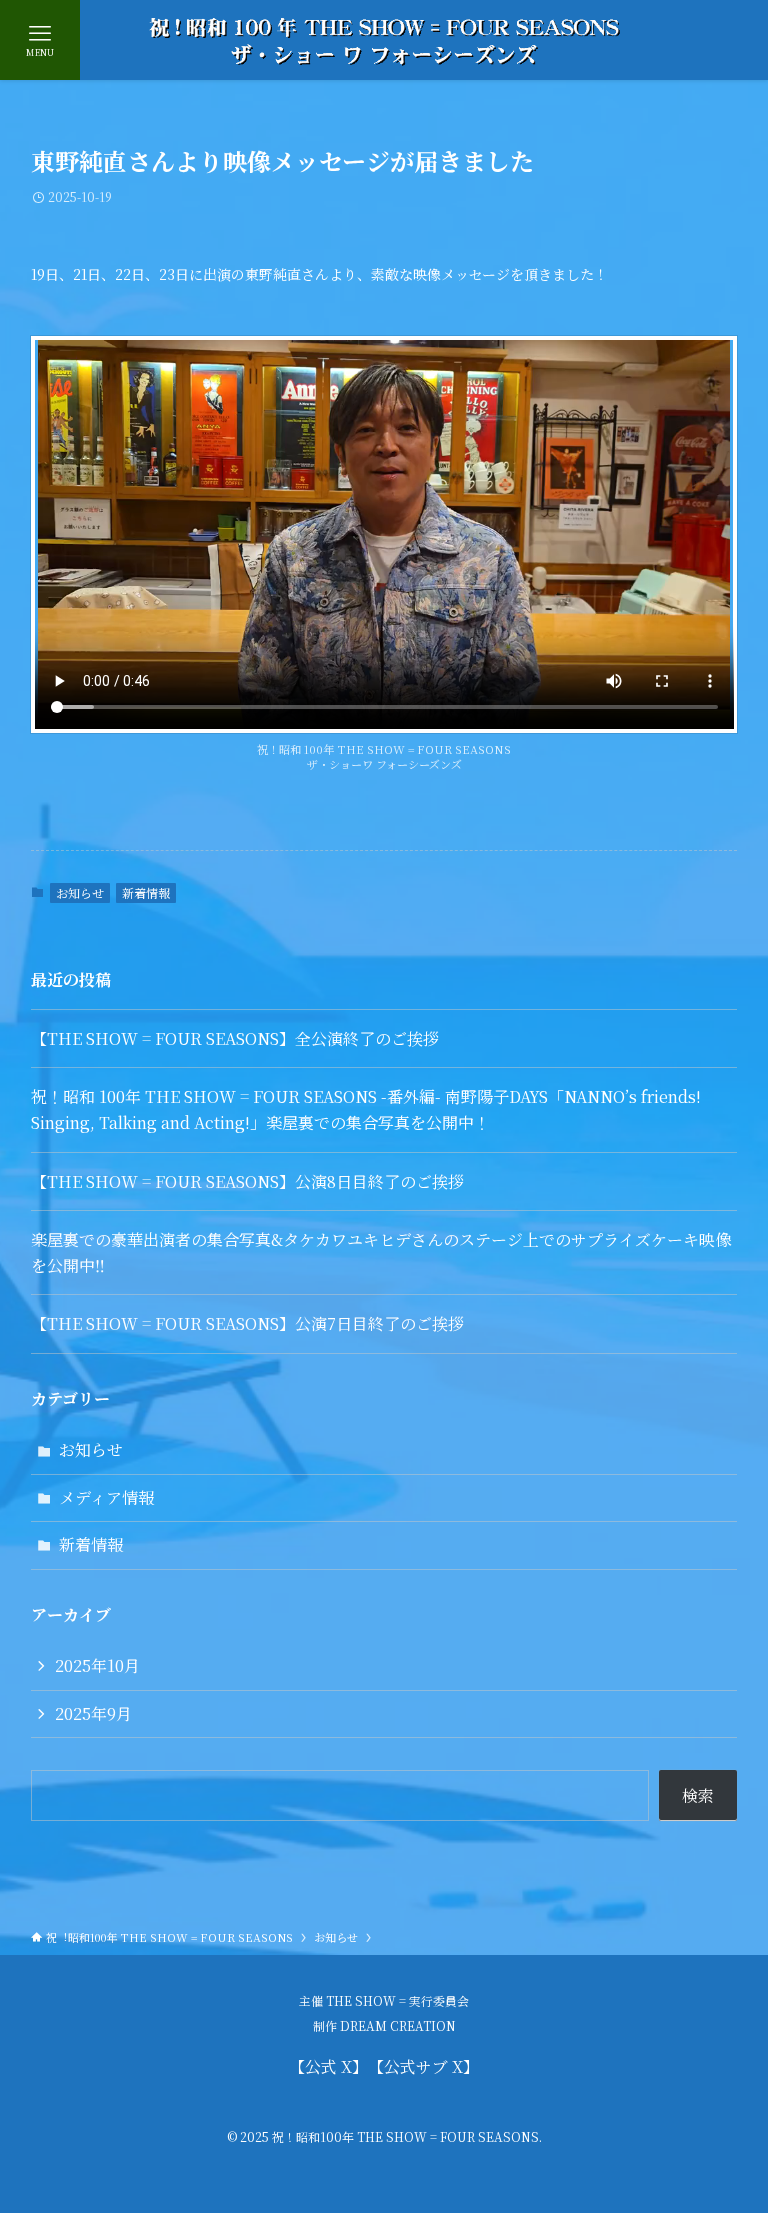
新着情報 (146, 892)
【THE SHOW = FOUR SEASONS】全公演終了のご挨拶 (235, 1038)
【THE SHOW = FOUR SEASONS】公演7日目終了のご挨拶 (247, 1323)
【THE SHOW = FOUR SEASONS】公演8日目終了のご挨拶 (247, 1181)
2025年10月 (97, 1665)
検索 (698, 1795)
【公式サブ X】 (427, 2066)
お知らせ (80, 892)
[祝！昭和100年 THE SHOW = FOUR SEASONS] (384, 40)
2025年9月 (93, 1713)
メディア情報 (106, 1497)
